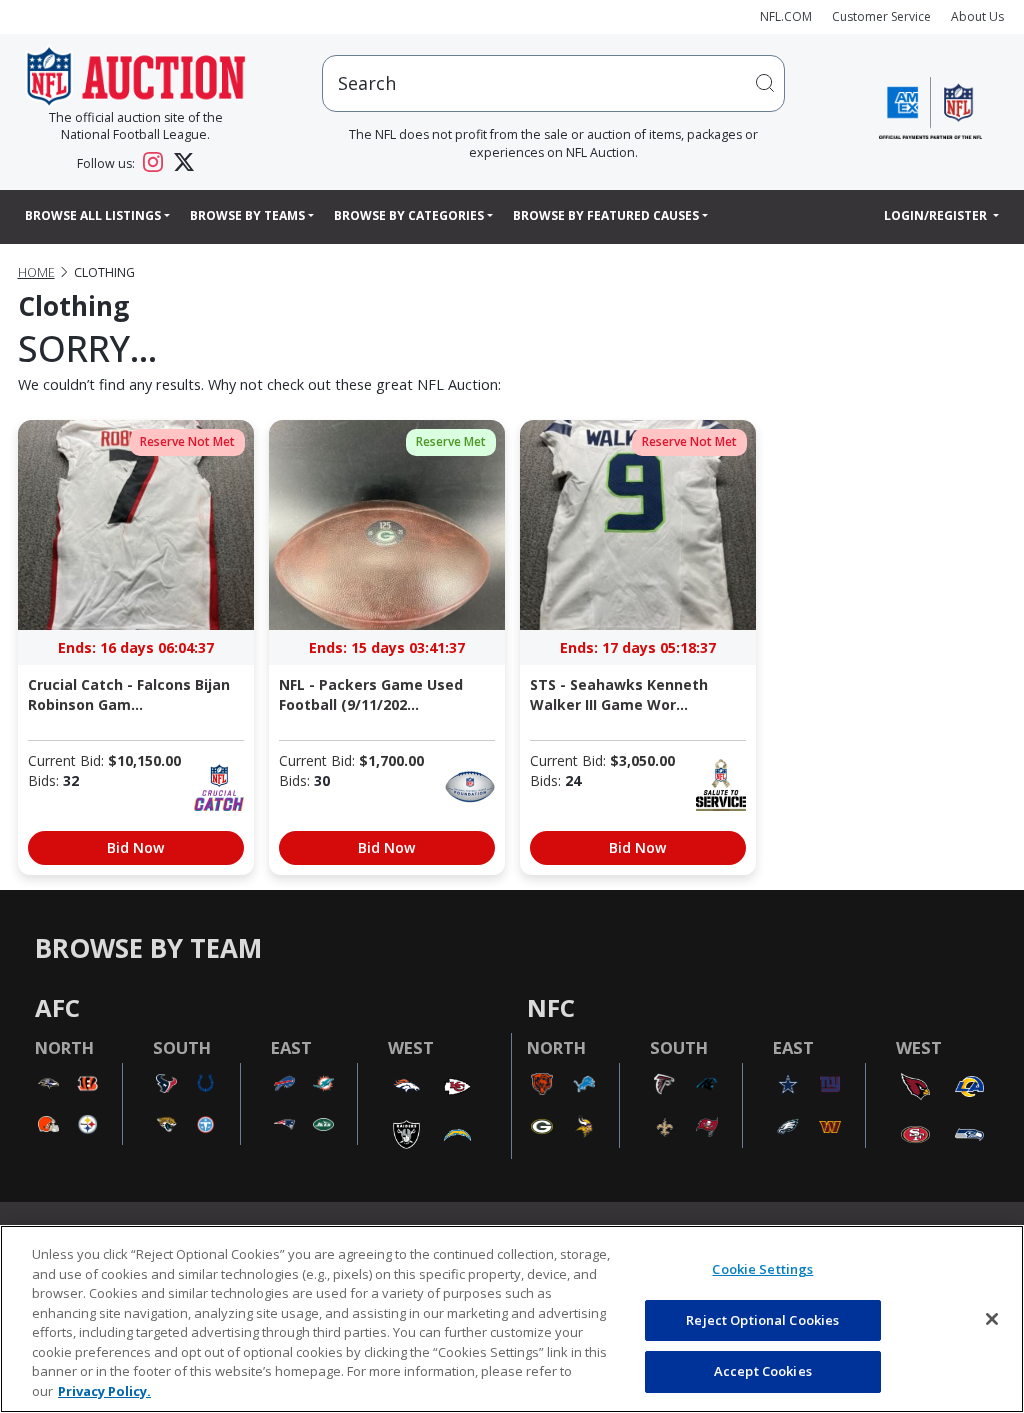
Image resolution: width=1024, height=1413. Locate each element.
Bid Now (135, 847)
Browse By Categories (409, 215)
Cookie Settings (762, 1269)
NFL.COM (786, 16)
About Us (977, 16)
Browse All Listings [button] (93, 215)
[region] (512, 1319)
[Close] (992, 1319)
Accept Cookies (763, 1371)
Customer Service (881, 16)
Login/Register (937, 215)
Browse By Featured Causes (606, 215)
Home (36, 272)
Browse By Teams (247, 215)
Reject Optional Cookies (762, 1320)
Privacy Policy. (104, 1391)
